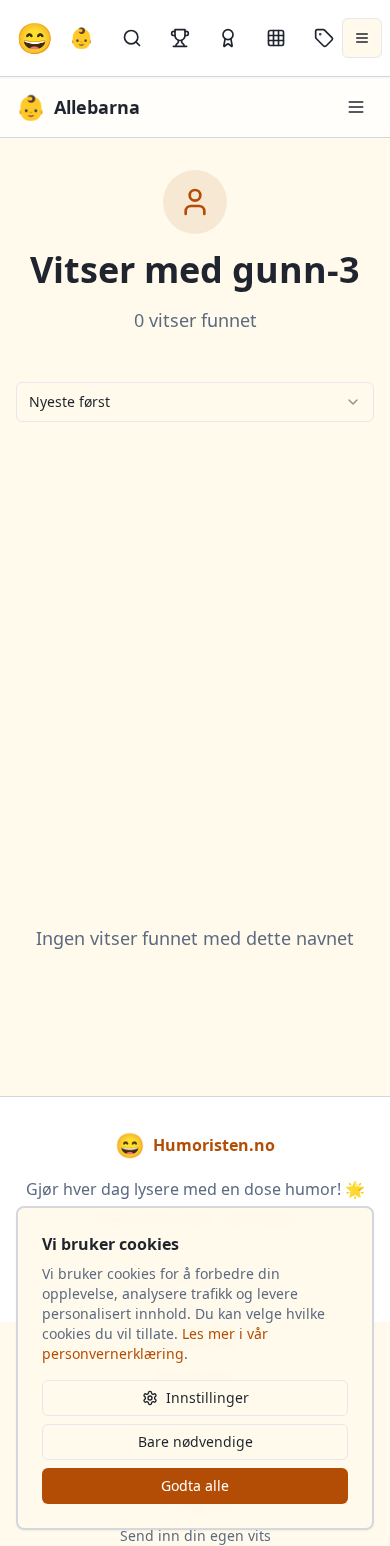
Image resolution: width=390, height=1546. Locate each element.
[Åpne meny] (362, 38)
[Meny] (356, 107)
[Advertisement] (195, 649)
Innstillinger (207, 1397)
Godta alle (195, 1485)
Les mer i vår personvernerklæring (155, 1343)
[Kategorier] (276, 38)
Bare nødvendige (195, 1441)
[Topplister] (180, 38)
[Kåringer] (228, 38)
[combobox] (195, 402)
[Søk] (132, 38)
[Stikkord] (324, 38)
